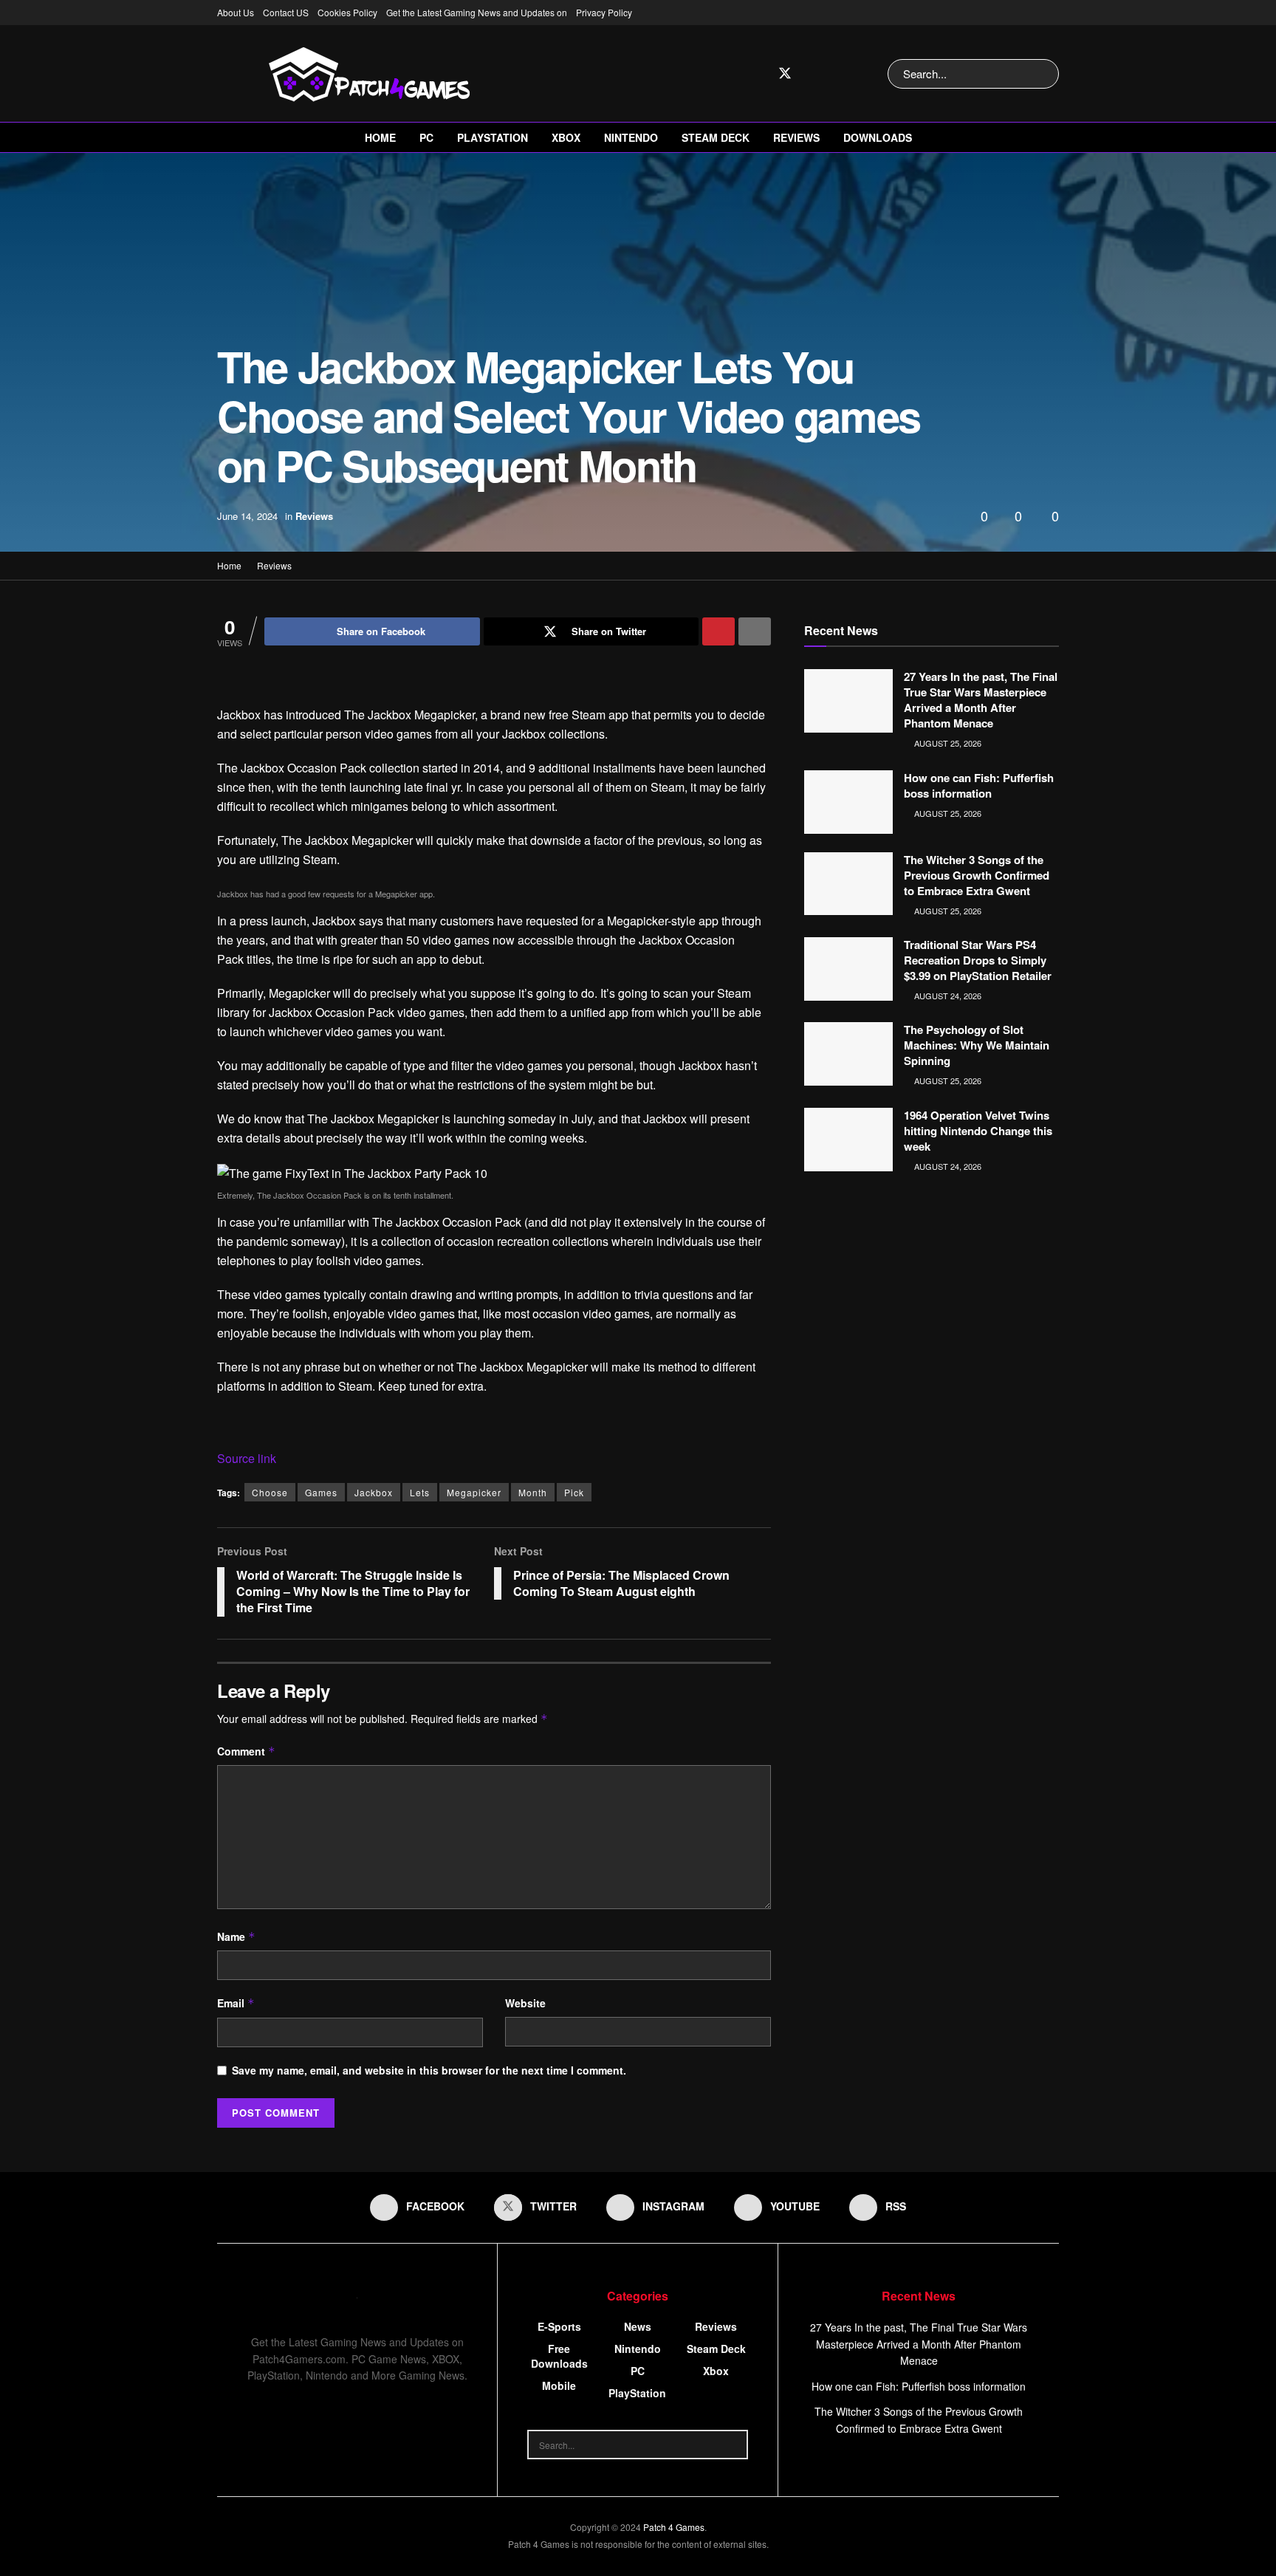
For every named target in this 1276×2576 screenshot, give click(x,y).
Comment (246, 1751)
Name (236, 1936)
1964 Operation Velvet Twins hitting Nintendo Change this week (978, 1131)
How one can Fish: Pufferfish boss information (979, 785)
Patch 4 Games (674, 2527)
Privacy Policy (604, 12)
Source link (247, 1458)
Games (321, 1492)
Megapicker (474, 1492)
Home (380, 137)
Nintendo (631, 137)
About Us (236, 12)
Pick (574, 1492)
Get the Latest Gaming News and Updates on (477, 12)
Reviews (796, 137)
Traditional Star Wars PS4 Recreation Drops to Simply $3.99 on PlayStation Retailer (978, 960)
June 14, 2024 (247, 516)
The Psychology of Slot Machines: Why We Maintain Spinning (977, 1045)
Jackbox (374, 1492)
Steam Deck (716, 137)
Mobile (559, 2385)
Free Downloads (559, 2356)
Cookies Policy (347, 12)
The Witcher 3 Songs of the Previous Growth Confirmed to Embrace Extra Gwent (977, 875)
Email (236, 2003)
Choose (270, 1492)
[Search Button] (1045, 74)
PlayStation (493, 137)
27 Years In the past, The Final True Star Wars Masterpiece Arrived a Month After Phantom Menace (981, 700)
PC (426, 137)
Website (525, 2003)
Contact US (286, 12)
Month (533, 1492)
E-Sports (559, 2326)
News (638, 2326)
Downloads (878, 137)
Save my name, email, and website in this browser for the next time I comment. (429, 2070)
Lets (420, 1492)
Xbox (566, 137)
